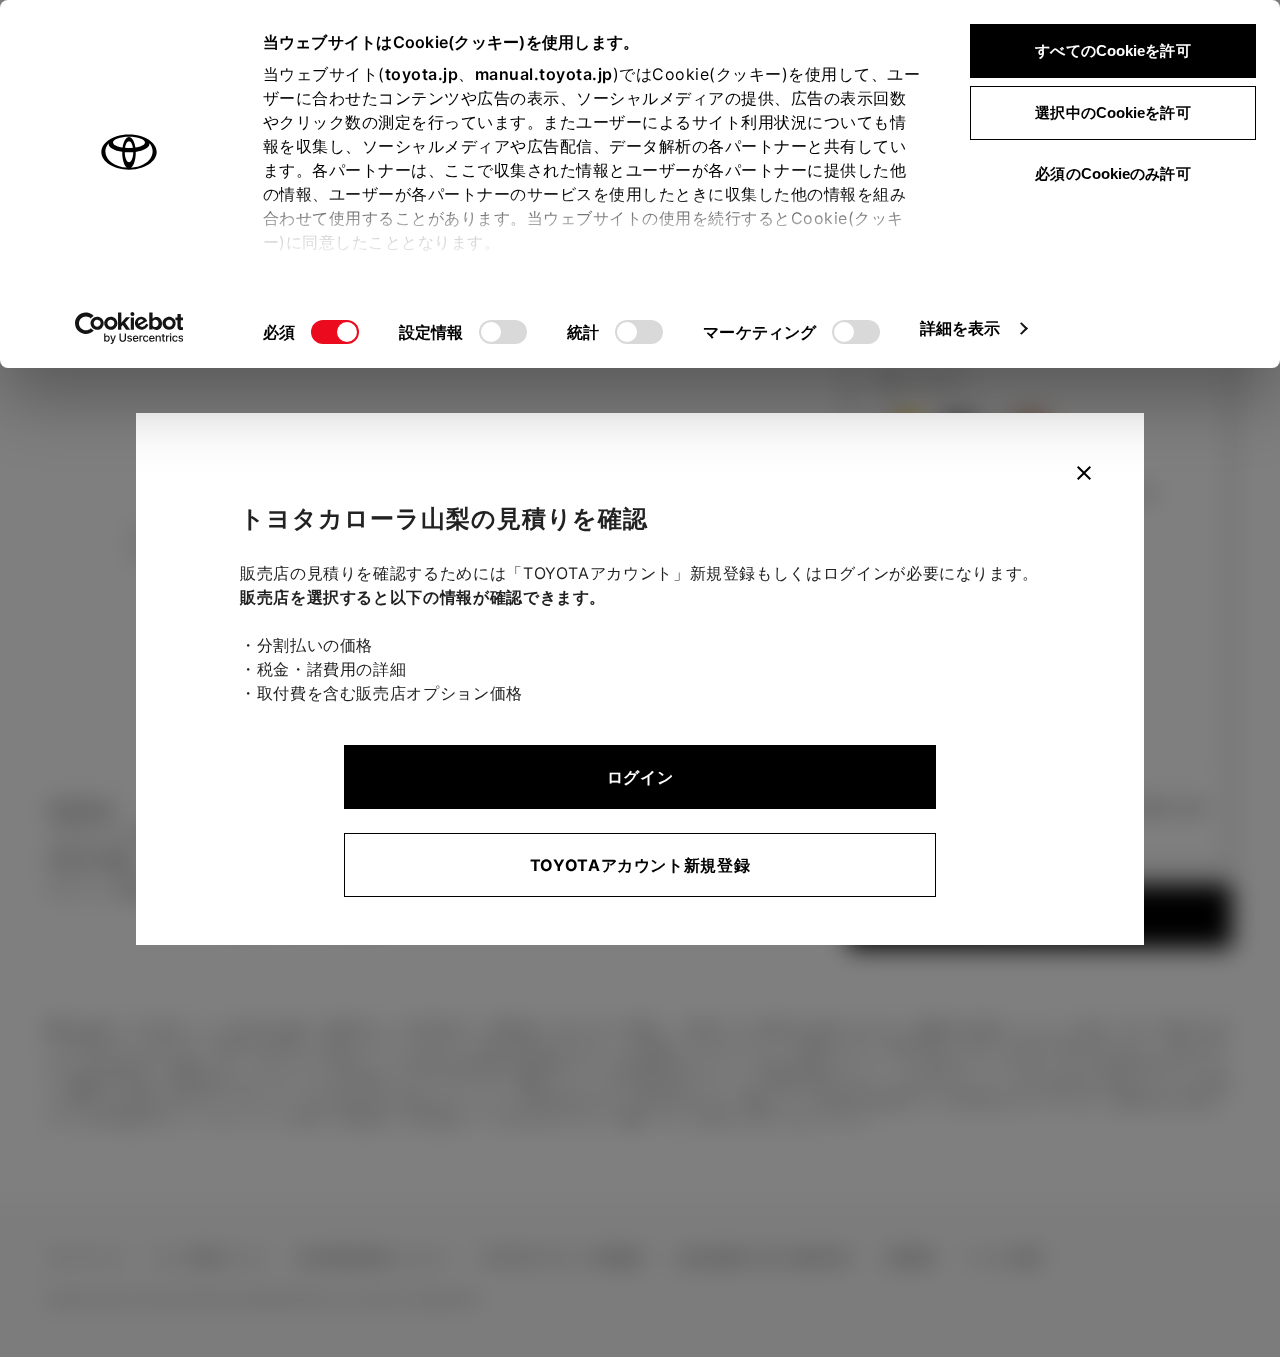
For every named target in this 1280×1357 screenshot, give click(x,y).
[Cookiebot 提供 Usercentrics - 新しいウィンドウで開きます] (129, 328)
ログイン (640, 777)
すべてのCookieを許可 (1112, 50)
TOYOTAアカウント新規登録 (640, 865)
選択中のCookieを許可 (1112, 112)
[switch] (503, 332)
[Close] (1084, 473)
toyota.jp (422, 74)
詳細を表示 (960, 328)
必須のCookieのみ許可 (1112, 173)
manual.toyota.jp (544, 74)
